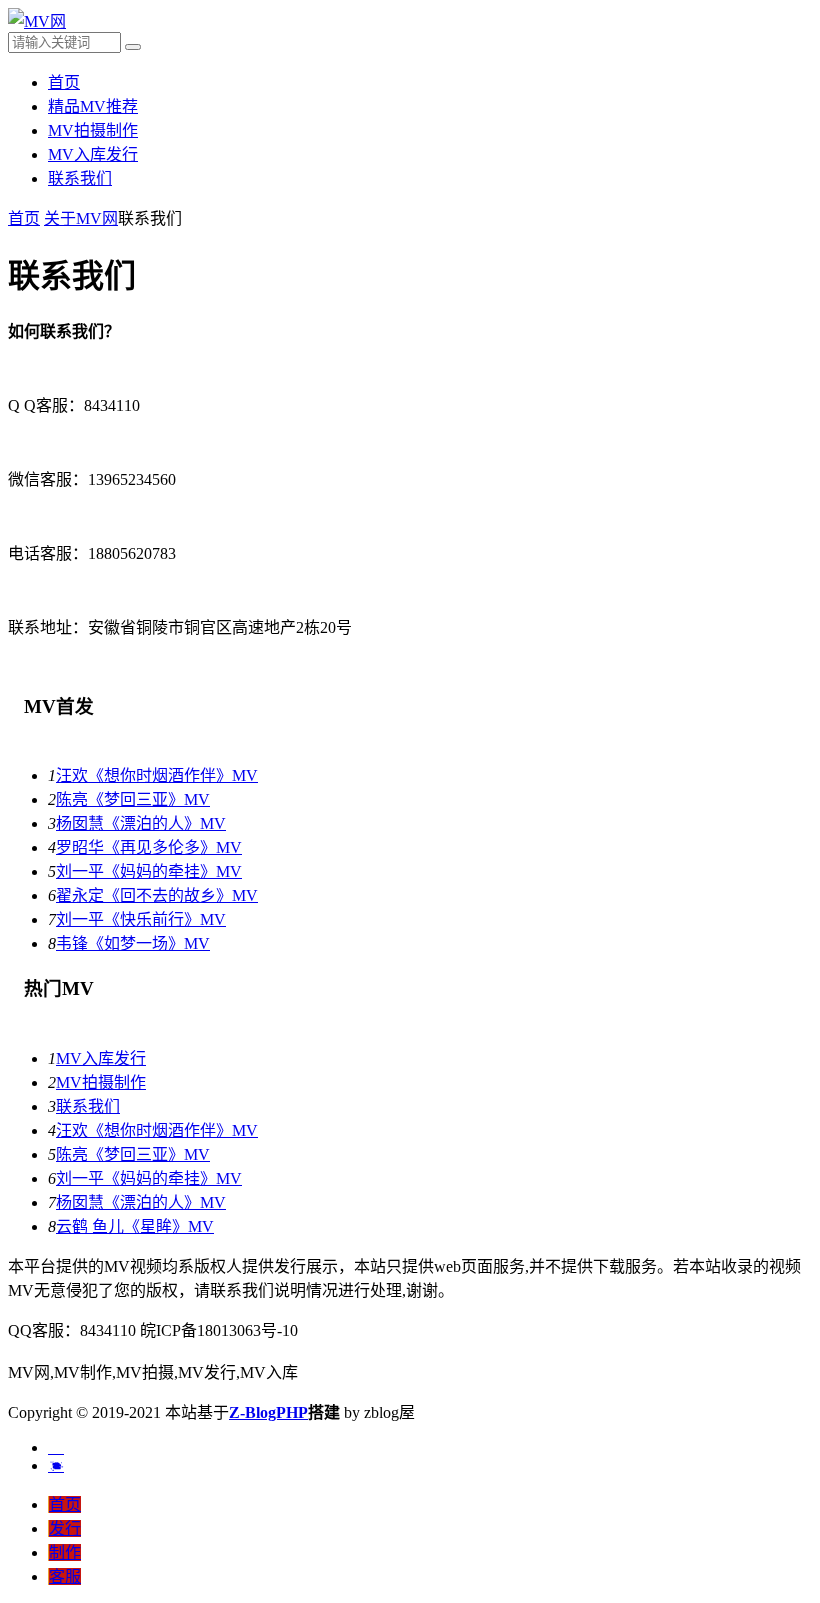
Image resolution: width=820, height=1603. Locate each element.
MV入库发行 (93, 154)
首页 (64, 82)
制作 (65, 1552)
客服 (65, 1576)
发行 (65, 1528)
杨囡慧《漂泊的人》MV (141, 823)
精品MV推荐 (93, 106)
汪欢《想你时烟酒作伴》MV (157, 775)
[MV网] (37, 21)
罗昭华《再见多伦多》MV (149, 847)
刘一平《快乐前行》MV (141, 919)
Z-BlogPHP (268, 1412)
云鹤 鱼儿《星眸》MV (135, 1226)
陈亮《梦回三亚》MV (133, 799)
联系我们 (80, 178)
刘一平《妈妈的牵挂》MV (149, 871)
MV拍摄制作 (93, 130)
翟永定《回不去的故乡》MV (157, 895)
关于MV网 (81, 218)
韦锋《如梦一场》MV (133, 943)
